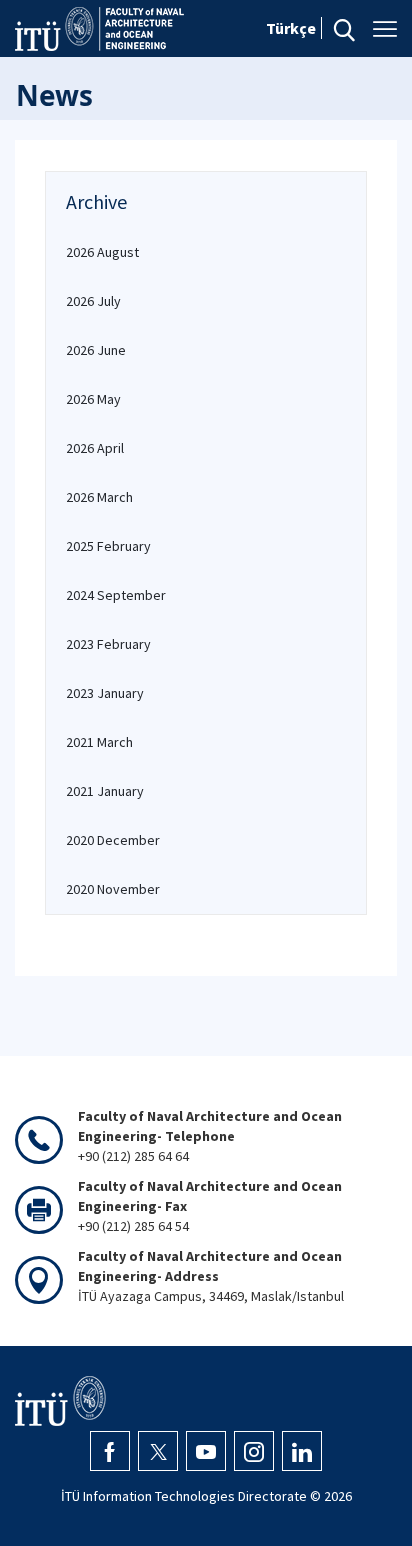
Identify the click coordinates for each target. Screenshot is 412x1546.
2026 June (96, 350)
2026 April (95, 448)
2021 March (99, 742)
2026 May (93, 399)
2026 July (93, 301)
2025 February (108, 546)
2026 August (102, 252)
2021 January (105, 791)
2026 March (99, 497)
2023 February (108, 644)
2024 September (116, 595)
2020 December (113, 840)
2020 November (113, 889)
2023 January (105, 693)
